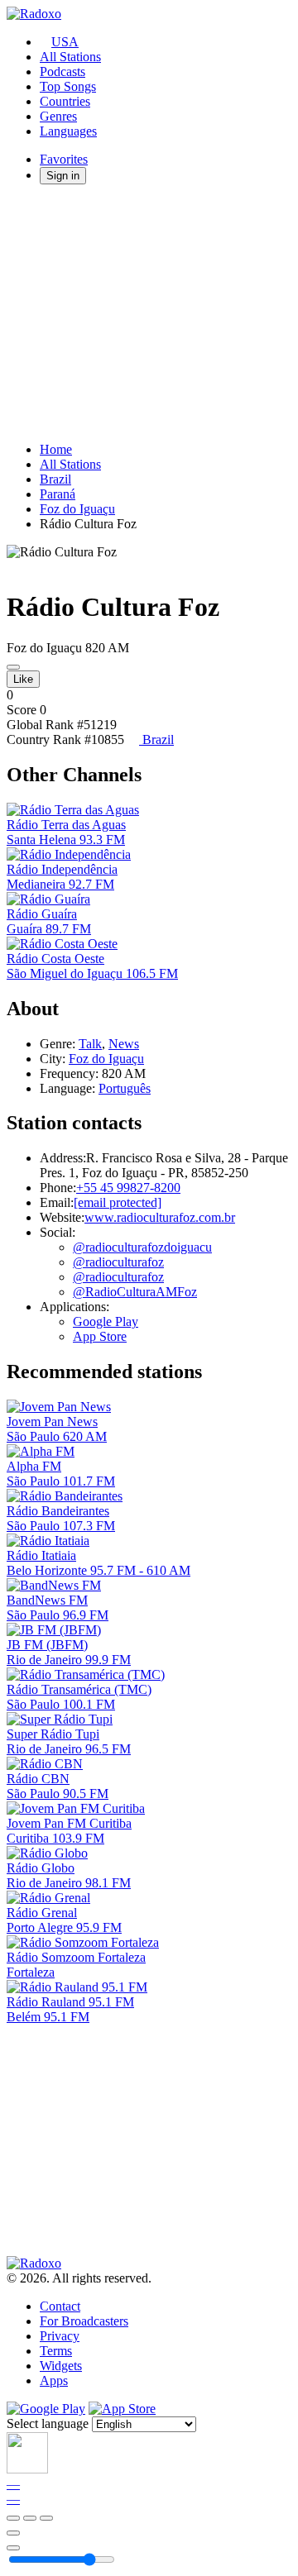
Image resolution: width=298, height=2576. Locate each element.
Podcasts (62, 72)
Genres (58, 116)
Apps (54, 2380)
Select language (48, 2423)
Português (125, 1088)
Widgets (61, 2366)
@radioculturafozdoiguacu (142, 1247)
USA (65, 42)
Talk (90, 1044)
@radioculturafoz (118, 1262)
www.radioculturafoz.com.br (160, 1217)
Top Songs (68, 86)
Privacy (60, 2336)
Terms (56, 2351)
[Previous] (13, 2518)
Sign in (63, 176)
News (124, 1044)
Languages (68, 131)
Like (23, 679)
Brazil (55, 479)
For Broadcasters (84, 2321)
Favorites (64, 159)
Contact (60, 2306)
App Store (100, 1336)
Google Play (106, 1321)
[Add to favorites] (13, 2533)
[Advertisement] (149, 313)
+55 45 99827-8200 (128, 1188)
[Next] (46, 2518)
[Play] (30, 2518)
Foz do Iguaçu (77, 509)
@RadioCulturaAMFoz (135, 1292)
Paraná (58, 494)
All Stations (70, 57)
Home (56, 449)
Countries (65, 101)
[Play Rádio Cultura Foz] (13, 667)
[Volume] (13, 2548)
